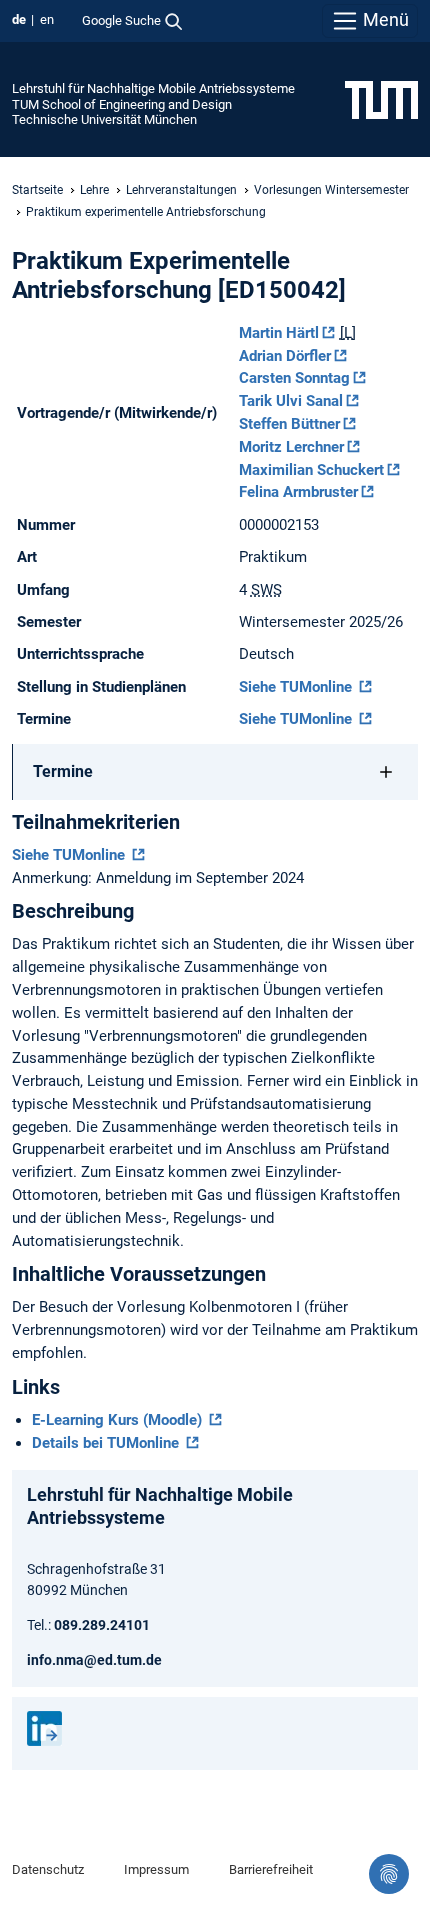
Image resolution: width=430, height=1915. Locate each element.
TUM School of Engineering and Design (122, 104)
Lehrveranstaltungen (181, 190)
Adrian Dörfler (285, 356)
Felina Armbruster (298, 492)
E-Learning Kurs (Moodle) (119, 1420)
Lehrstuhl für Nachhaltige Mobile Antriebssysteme (153, 88)
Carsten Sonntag (294, 378)
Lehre (94, 190)
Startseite (37, 190)
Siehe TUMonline (297, 687)
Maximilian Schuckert (311, 470)
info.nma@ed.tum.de (94, 1660)
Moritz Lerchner (291, 447)
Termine (63, 771)
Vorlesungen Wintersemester (331, 190)
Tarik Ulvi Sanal (291, 401)
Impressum (156, 1869)
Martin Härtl (279, 333)
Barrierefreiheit (271, 1869)
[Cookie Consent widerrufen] (389, 1874)
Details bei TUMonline (107, 1443)
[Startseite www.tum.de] (381, 99)
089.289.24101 (102, 1625)
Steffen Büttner (289, 424)
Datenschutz (48, 1869)
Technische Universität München (104, 119)
